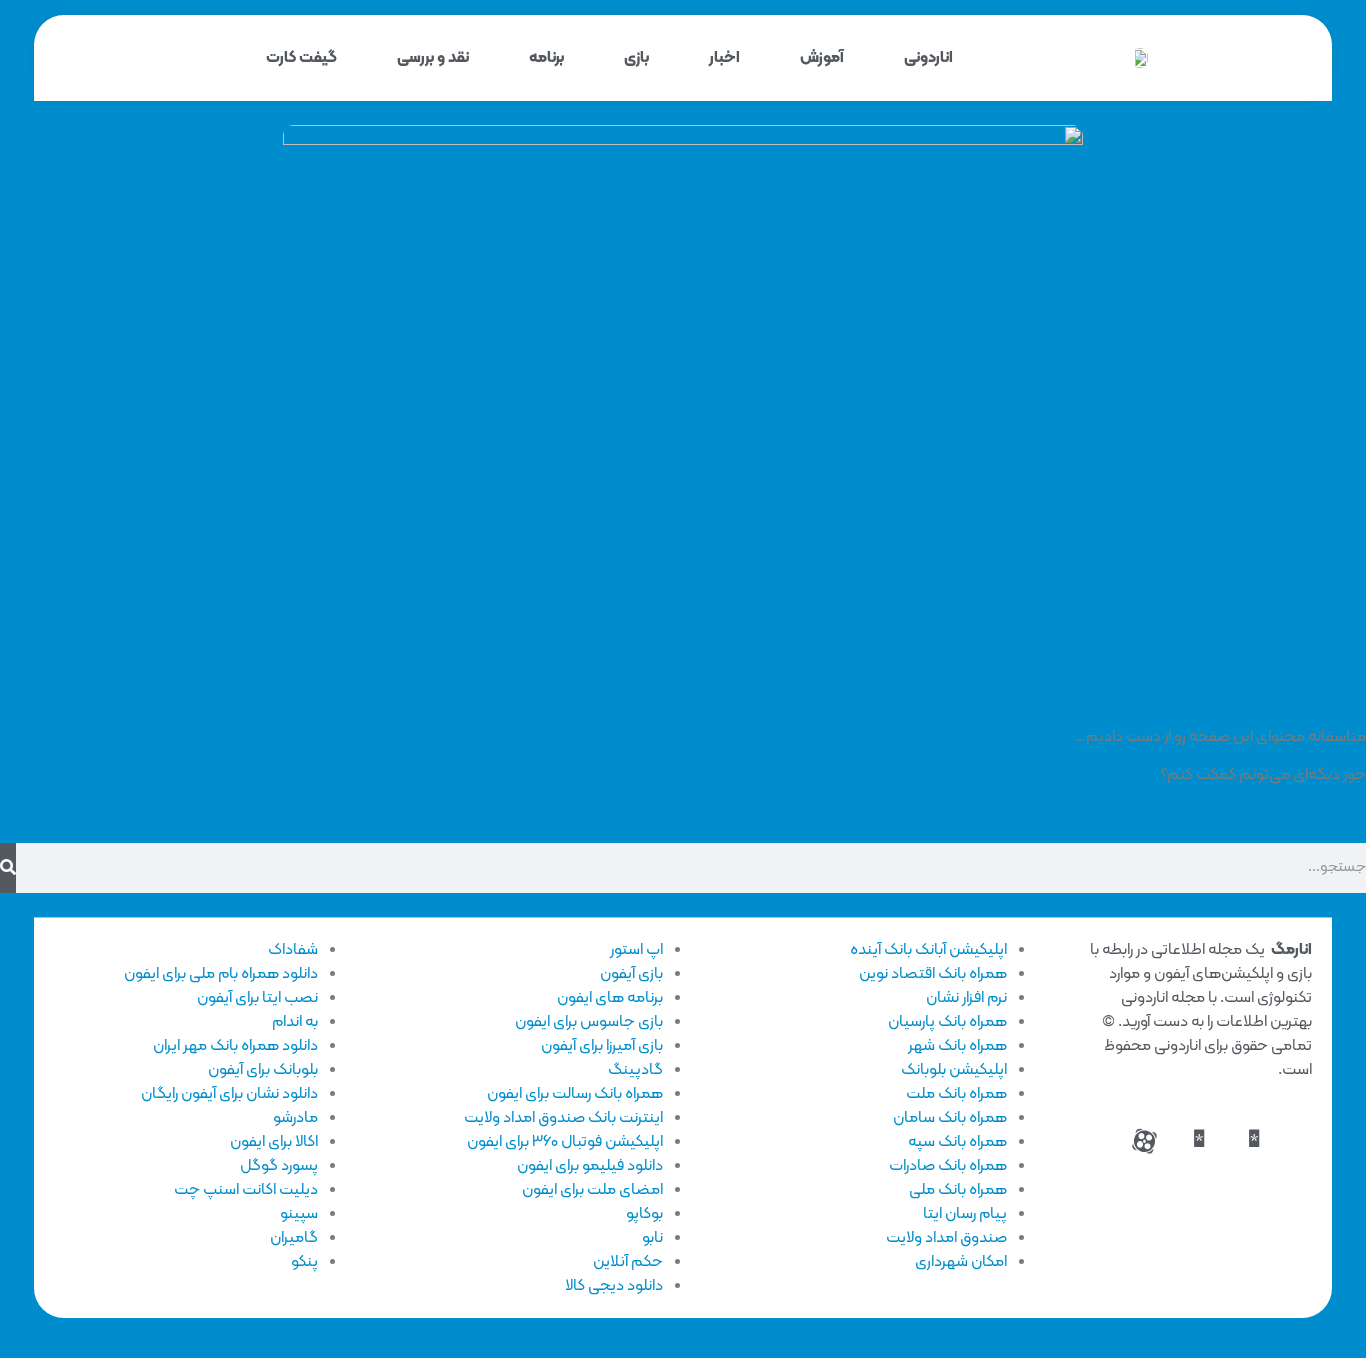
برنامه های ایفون (610, 998)
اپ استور (636, 950)
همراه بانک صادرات (948, 1166)
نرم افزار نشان (966, 998)
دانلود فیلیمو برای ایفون (590, 1166)
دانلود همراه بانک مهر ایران (235, 1046)
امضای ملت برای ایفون (592, 1190)
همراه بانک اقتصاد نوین (933, 974)
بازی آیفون (631, 974)
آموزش (822, 58)
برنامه (546, 58)
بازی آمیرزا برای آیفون (602, 1046)
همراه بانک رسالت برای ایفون (575, 1094)
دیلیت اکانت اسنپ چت (246, 1190)
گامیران (294, 1238)
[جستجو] (8, 868)
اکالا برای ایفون (274, 1142)
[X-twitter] (1199, 1141)
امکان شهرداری (961, 1262)
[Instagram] (1254, 1141)
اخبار (724, 58)
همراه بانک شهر (957, 1046)
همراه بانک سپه (957, 1142)
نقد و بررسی (433, 58)
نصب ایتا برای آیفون (257, 998)
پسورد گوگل (279, 1166)
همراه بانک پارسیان (947, 1022)
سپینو (299, 1214)
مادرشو (295, 1118)
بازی (636, 58)
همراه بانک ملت (956, 1094)
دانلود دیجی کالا (614, 1286)
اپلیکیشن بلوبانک (954, 1070)
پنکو (304, 1262)
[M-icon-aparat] (1144, 1141)
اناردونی (928, 58)
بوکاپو (644, 1214)
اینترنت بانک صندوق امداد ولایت (563, 1118)
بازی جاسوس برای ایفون (589, 1022)
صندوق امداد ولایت (946, 1238)
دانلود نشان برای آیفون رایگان (229, 1094)
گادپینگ (635, 1070)
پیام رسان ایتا (965, 1214)
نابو (652, 1238)
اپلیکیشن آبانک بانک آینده (928, 950)
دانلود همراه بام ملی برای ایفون (221, 974)
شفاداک (293, 950)
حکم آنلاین (628, 1262)
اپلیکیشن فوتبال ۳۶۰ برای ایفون (565, 1142)
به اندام (295, 1022)
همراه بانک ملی (958, 1190)
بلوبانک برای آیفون (263, 1070)
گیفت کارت (301, 58)
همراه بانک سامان (950, 1118)
